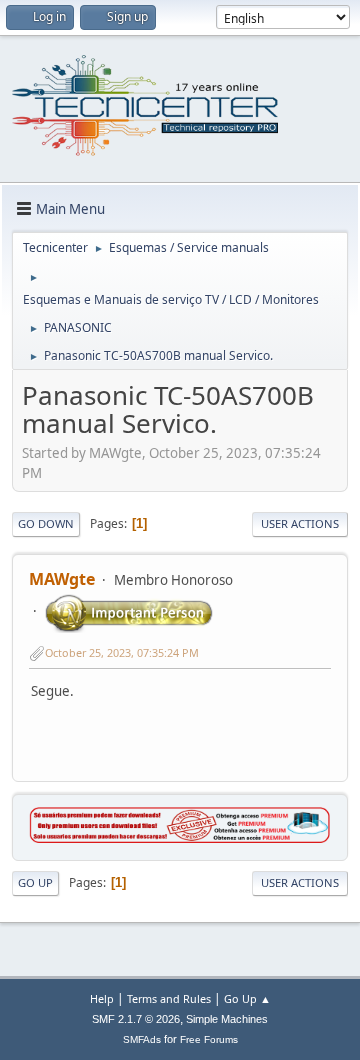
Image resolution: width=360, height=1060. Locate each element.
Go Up (35, 882)
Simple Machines (227, 1019)
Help (102, 998)
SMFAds (142, 1039)
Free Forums (209, 1039)
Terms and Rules (169, 998)
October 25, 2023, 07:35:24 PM (122, 652)
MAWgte (62, 579)
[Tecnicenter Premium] (180, 838)
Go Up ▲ (247, 998)
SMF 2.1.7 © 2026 (136, 1019)
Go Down (46, 523)
